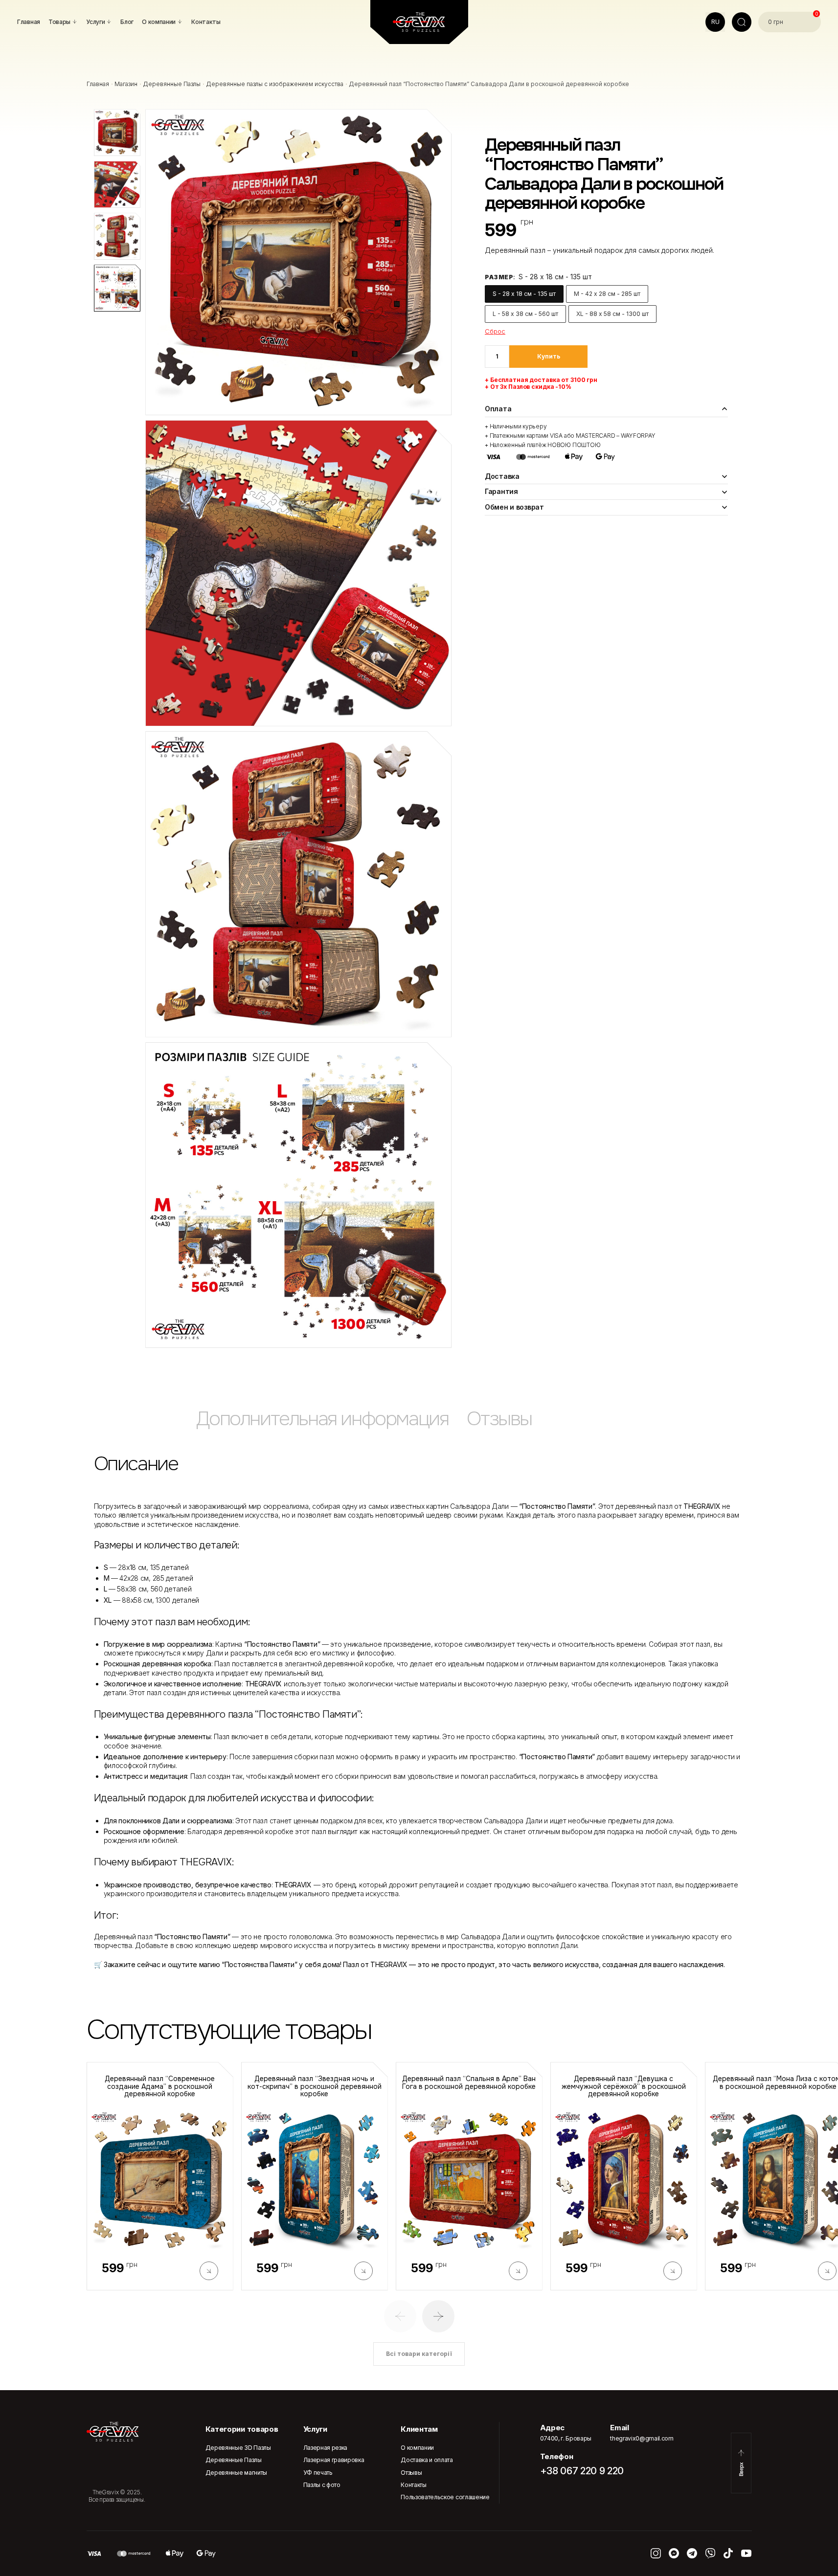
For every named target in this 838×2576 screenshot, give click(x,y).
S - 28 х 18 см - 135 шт (524, 294)
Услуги (315, 2429)
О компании (417, 2448)
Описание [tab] (136, 1464)
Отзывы (411, 2473)
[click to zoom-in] (298, 262)
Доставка (502, 476)
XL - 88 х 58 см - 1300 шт (612, 314)
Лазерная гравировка (334, 2460)
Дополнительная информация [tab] (322, 1419)
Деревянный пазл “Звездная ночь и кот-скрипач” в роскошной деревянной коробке (315, 2086)
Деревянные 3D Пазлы (238, 2448)
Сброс (495, 331)
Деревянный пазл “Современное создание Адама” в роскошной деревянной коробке (160, 2086)
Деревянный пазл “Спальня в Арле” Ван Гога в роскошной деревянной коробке (469, 2083)
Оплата (498, 409)
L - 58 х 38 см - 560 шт (525, 314)
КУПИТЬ (549, 356)
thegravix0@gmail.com (642, 2438)
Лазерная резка (326, 2448)
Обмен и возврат (514, 507)
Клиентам (419, 2429)
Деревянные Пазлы (172, 84)
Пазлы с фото (322, 2485)
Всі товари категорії (419, 2354)
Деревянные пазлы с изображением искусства (275, 84)
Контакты (413, 2485)
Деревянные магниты (236, 2473)
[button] (400, 2316)
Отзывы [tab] (499, 1419)
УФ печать (318, 2473)
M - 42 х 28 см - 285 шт (607, 294)
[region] (419, 1423)
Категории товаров (242, 2429)
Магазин (126, 84)
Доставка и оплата (427, 2460)
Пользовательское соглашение (445, 2497)
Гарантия (501, 491)
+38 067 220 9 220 (582, 2471)
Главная (98, 84)
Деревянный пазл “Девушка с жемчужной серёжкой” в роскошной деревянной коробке (624, 2086)
